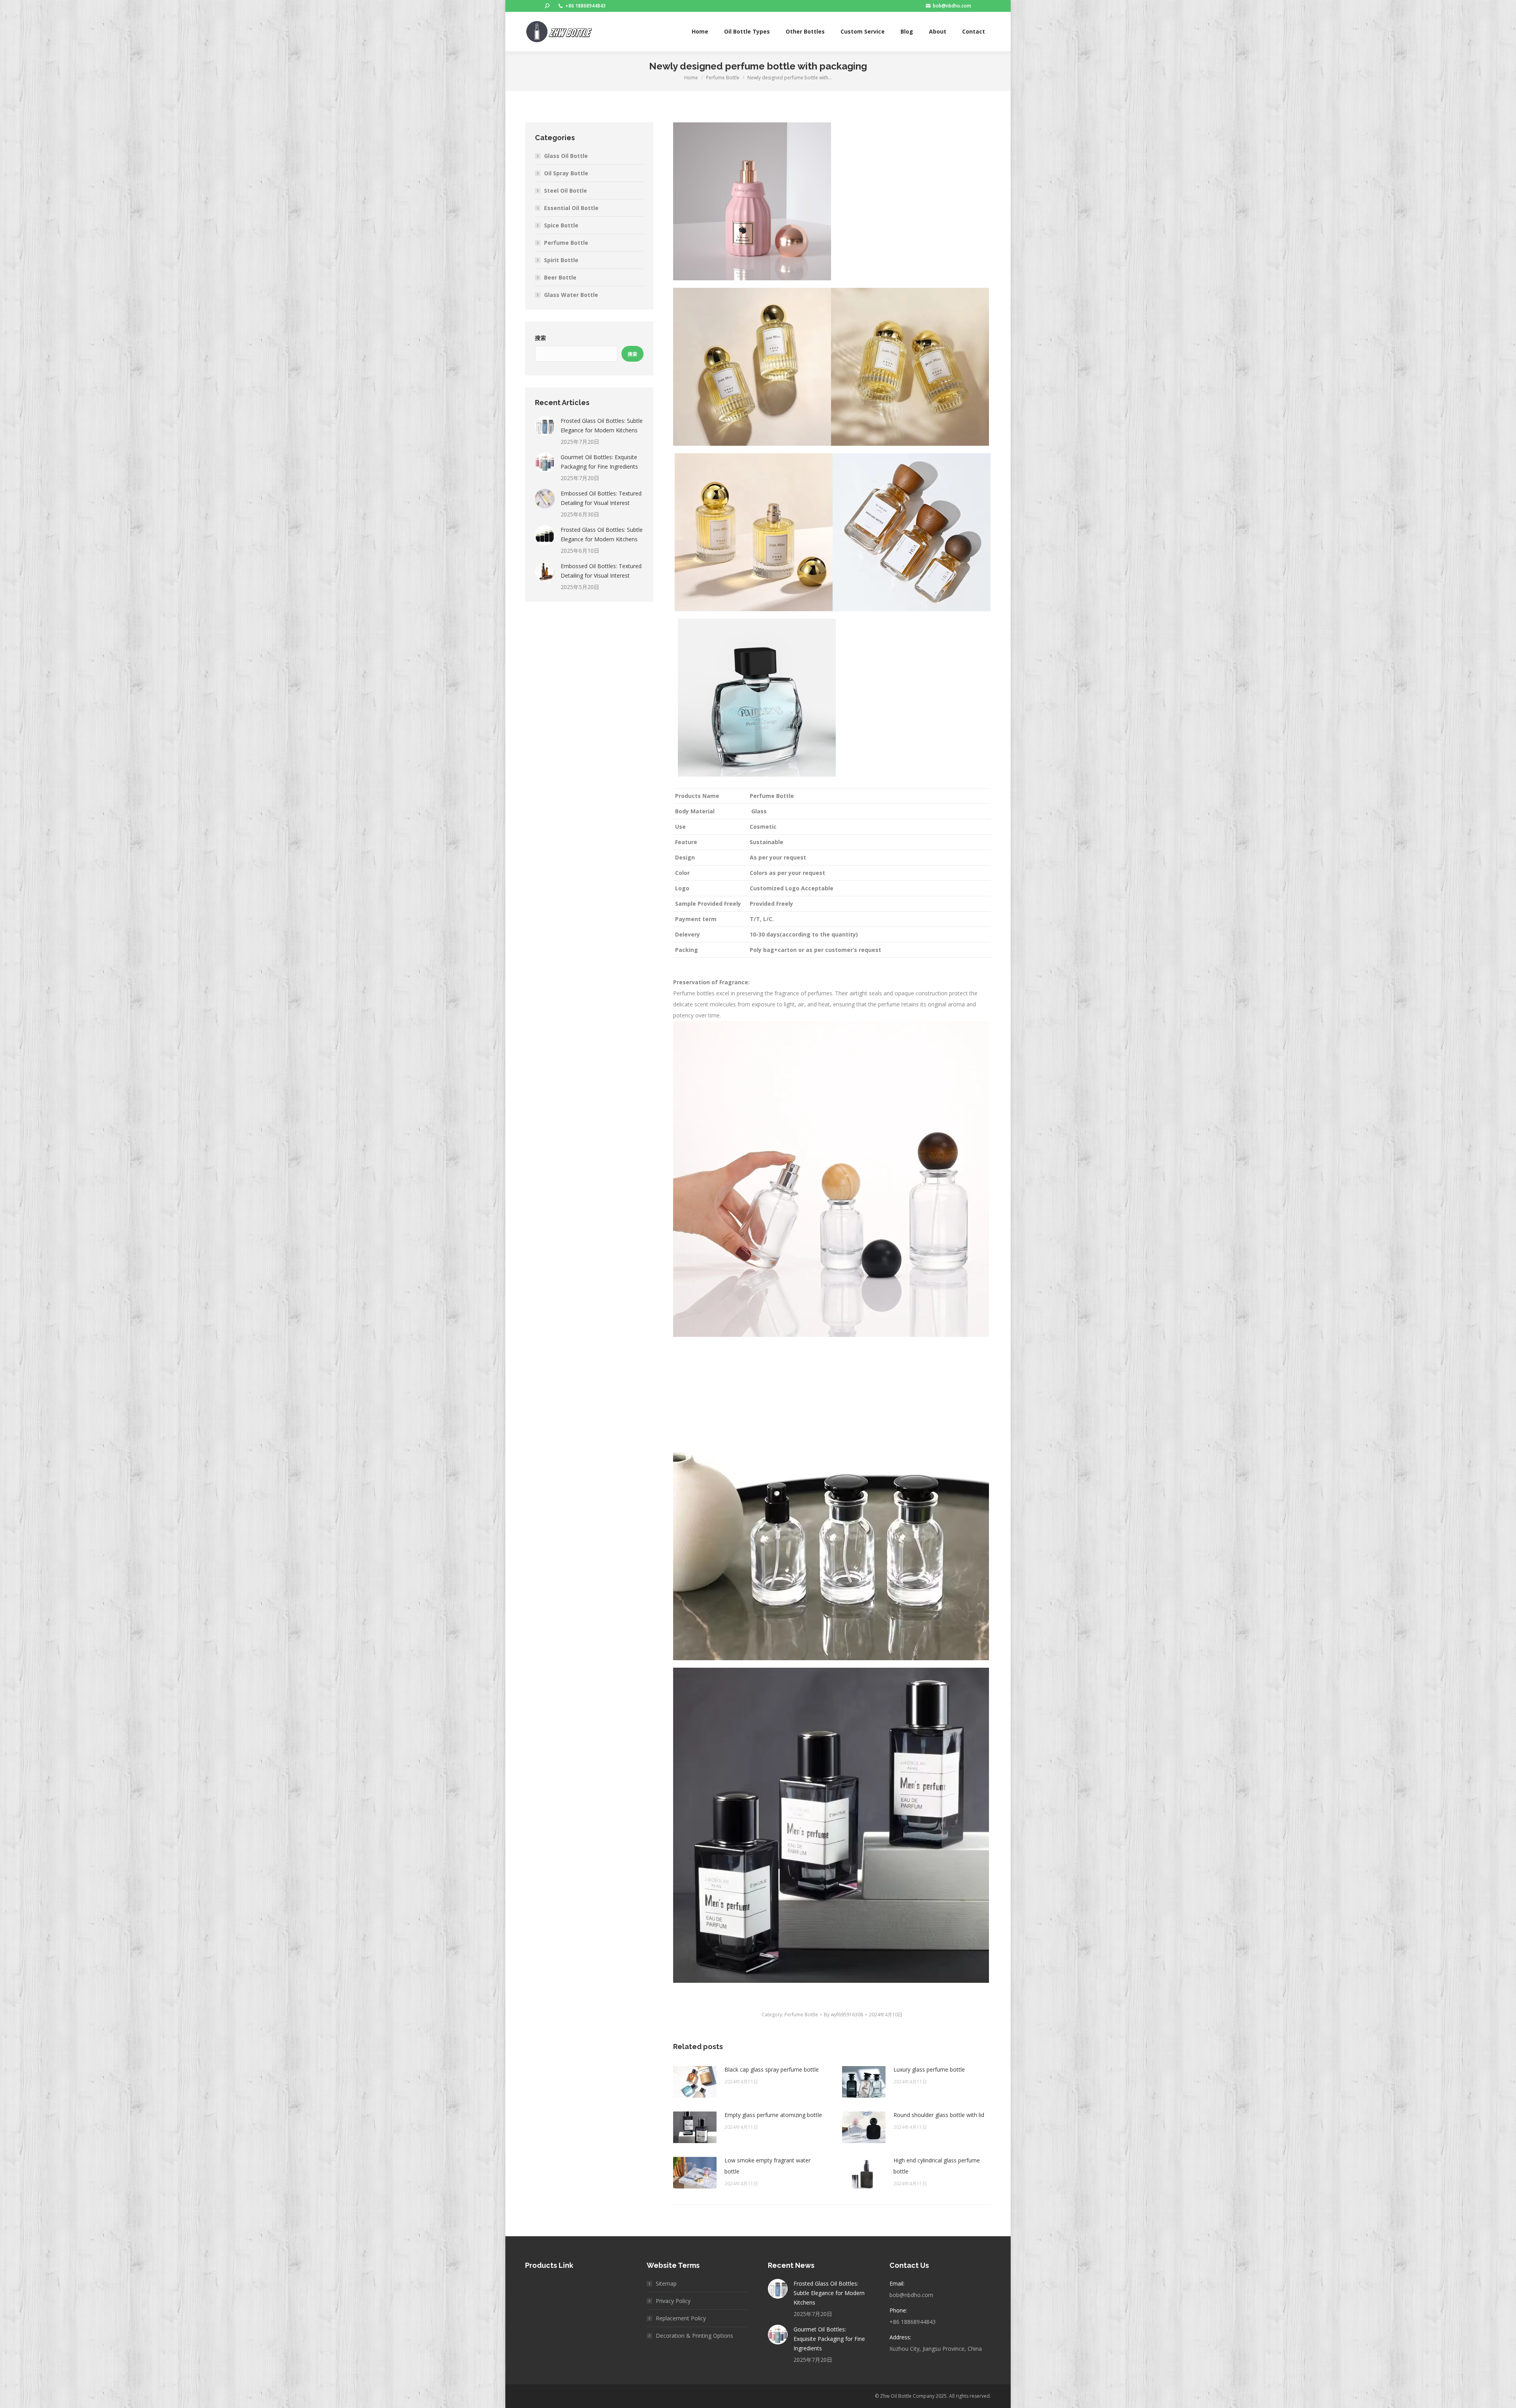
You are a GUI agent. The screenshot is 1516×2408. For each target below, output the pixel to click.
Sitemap (666, 2283)
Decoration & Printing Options (694, 2336)
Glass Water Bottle (571, 295)
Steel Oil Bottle (566, 191)
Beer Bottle (560, 277)
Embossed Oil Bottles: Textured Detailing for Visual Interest (601, 498)
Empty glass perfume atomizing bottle (773, 2115)
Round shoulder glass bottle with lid (939, 2115)
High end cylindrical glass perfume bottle (937, 2166)
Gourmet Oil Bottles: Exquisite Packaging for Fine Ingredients (599, 462)
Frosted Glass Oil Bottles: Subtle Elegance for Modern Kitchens (602, 425)
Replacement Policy (681, 2318)
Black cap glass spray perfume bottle (772, 2069)
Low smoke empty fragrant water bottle (767, 2166)
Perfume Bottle (801, 2015)
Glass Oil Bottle (566, 156)
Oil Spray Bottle (566, 173)
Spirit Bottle (561, 260)
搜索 (540, 338)
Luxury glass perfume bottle (929, 2069)
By (843, 2015)
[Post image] (695, 2082)
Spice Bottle (561, 225)
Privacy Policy (673, 2301)
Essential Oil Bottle (571, 208)
